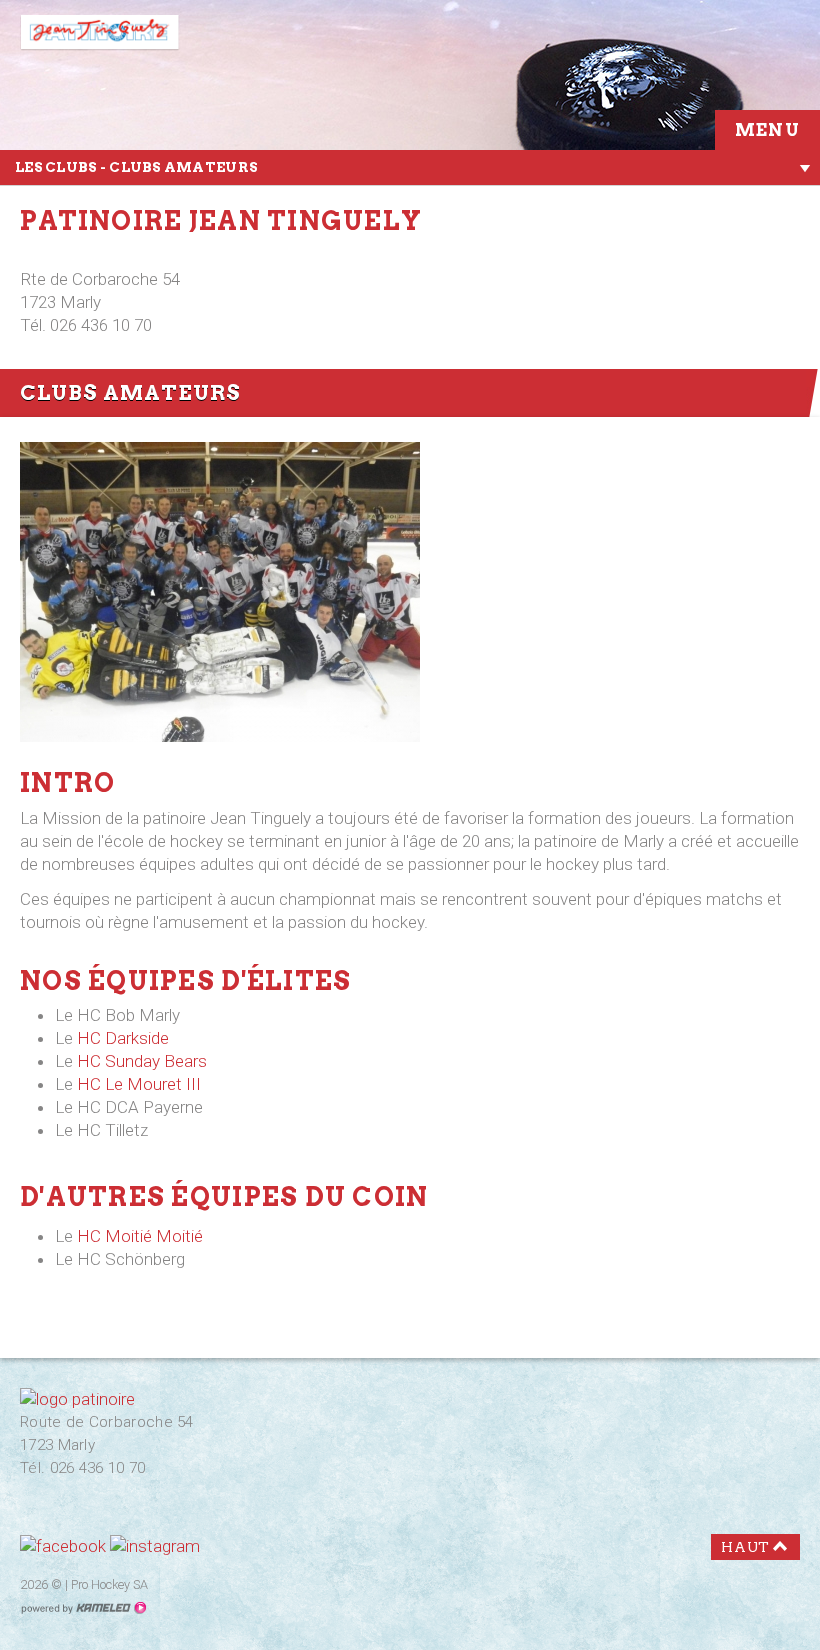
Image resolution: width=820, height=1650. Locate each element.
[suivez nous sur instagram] (155, 1546)
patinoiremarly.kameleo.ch (114, 38)
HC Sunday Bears (142, 1061)
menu (767, 130)
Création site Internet (83, 1608)
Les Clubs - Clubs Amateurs (136, 167)
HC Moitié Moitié (140, 1236)
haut (745, 1547)
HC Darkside (123, 1038)
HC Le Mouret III (139, 1084)
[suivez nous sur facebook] (63, 1546)
